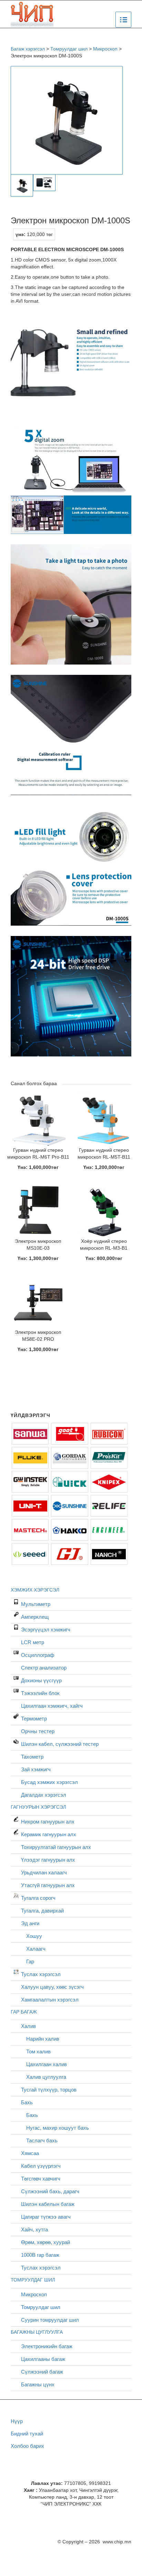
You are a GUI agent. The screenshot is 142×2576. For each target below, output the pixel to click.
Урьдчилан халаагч (44, 1872)
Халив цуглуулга (46, 2077)
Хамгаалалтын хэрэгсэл (50, 2000)
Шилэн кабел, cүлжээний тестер (60, 1744)
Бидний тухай (27, 2434)
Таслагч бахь (42, 2140)
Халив (28, 2026)
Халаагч (36, 1949)
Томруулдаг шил (41, 2307)
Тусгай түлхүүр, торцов (49, 2090)
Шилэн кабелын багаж (48, 2204)
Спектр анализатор (44, 1668)
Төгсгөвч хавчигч (41, 2179)
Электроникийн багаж (47, 2346)
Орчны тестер (38, 1731)
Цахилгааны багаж (43, 2359)
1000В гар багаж (40, 2255)
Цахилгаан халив (47, 2064)
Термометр (34, 1719)
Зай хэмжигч (36, 1769)
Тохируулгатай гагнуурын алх (56, 1847)
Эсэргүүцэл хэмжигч (46, 1630)
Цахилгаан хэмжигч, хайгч (52, 1706)
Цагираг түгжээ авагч (46, 2217)
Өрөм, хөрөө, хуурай (45, 2242)
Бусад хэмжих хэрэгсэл (49, 1782)
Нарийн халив (43, 2039)
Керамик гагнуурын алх (49, 1834)
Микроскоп (34, 2294)
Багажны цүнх (38, 2384)
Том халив (38, 2051)
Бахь (27, 2102)
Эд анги (30, 1923)
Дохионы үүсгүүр (41, 1680)
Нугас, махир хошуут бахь (58, 2128)
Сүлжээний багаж (42, 2372)
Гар (30, 1961)
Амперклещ (35, 1617)
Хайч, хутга (34, 2229)
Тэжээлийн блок (40, 1693)
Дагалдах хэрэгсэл (44, 1795)
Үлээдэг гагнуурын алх (48, 1860)
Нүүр (17, 2421)
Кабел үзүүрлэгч (41, 2166)
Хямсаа (30, 2153)
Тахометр (32, 1757)
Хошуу (34, 1936)
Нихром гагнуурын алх (48, 1822)
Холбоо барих (27, 2446)
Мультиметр (36, 1604)
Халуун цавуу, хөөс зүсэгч (52, 1987)
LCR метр (33, 1642)
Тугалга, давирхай (42, 1911)
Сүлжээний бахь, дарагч (50, 2191)
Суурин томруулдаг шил (50, 2320)
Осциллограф (38, 1655)
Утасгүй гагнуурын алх (48, 1885)
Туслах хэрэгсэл (41, 1974)
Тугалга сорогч (38, 1898)
